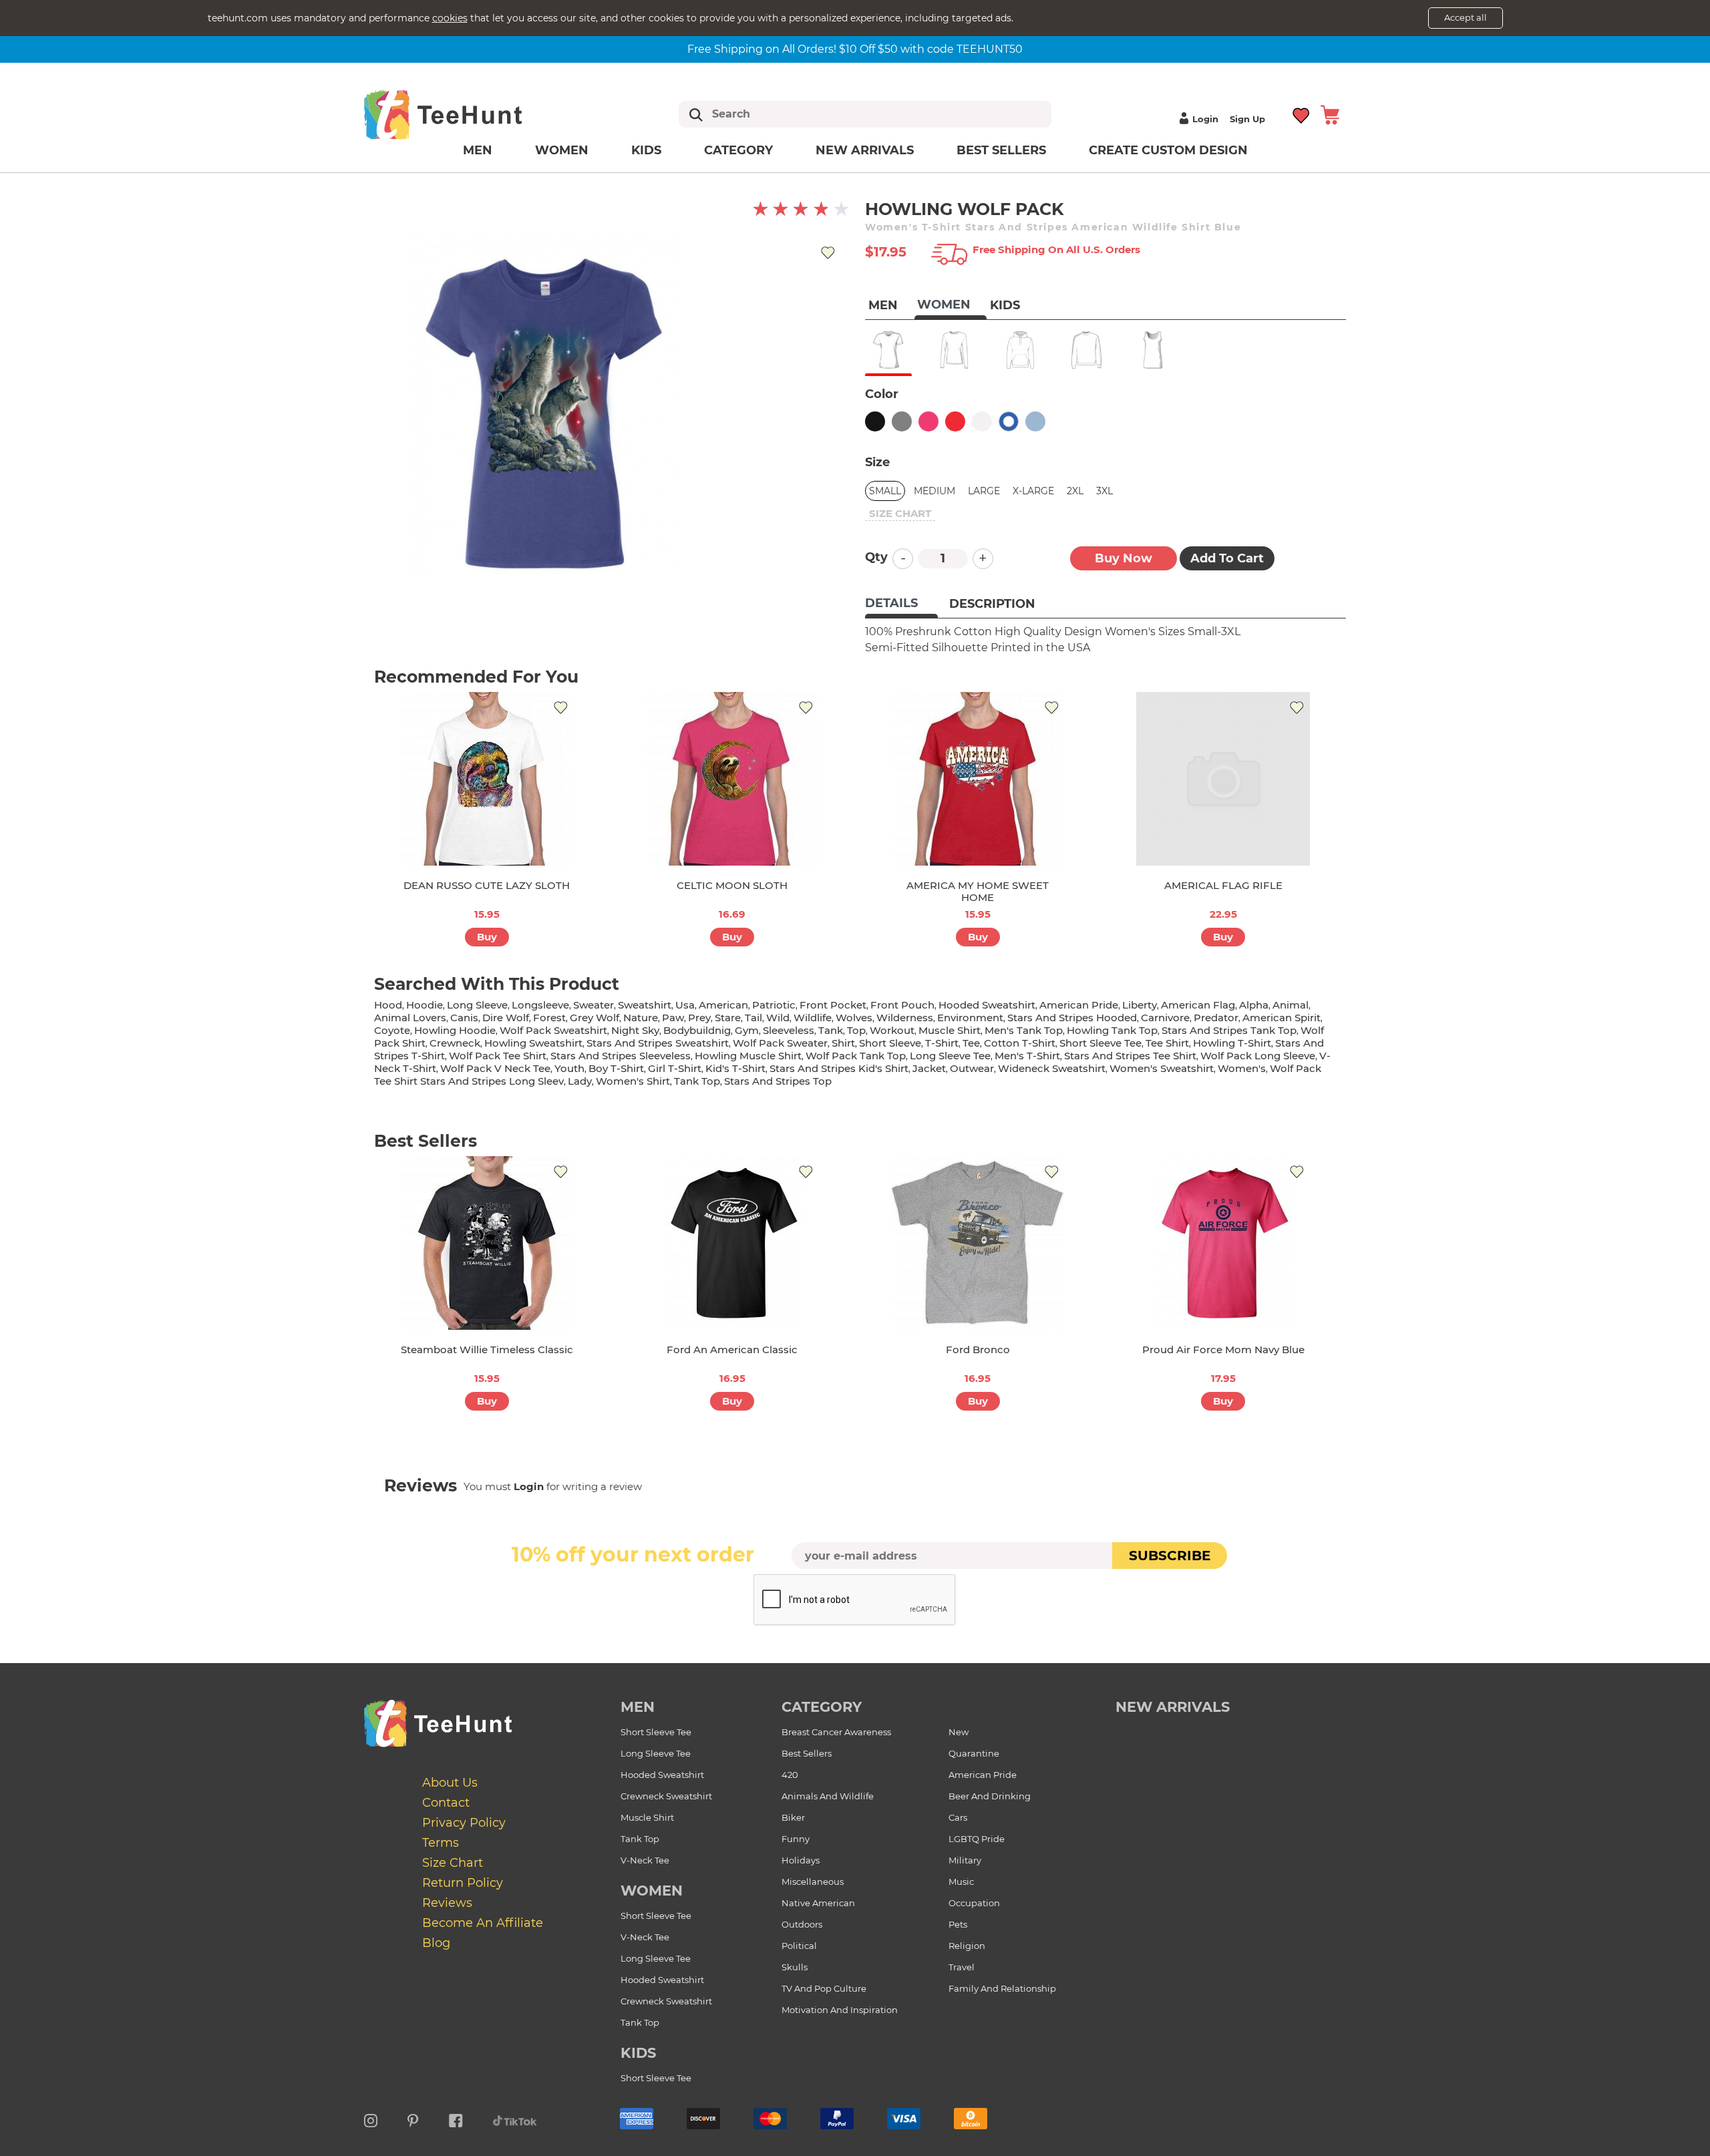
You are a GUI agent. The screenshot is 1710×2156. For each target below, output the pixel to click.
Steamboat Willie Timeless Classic (487, 1350)
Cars (958, 1817)
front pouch (902, 1005)
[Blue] (1009, 421)
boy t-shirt (616, 1068)
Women (562, 150)
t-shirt (942, 1043)
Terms (441, 1843)
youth (569, 1068)
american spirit (1281, 1018)
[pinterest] (413, 2119)
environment (970, 1018)
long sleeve (477, 1005)
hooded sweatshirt (987, 1005)
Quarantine (974, 1753)
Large (984, 491)
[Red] (955, 421)
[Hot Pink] (928, 421)
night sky (635, 1030)
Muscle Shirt (647, 1817)
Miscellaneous (813, 1881)
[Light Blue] (1035, 421)
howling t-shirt (1232, 1043)
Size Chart (453, 1863)
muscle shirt (950, 1030)
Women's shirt (633, 1081)
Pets (958, 1924)
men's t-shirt (1027, 1056)
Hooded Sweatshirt (662, 1775)
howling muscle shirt (748, 1056)
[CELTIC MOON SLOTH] (732, 779)
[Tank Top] (1153, 350)
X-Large (1033, 491)
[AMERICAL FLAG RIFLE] (1223, 779)
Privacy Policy (464, 1823)
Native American (818, 1903)
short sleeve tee (1100, 1043)
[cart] (1330, 114)
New (959, 1732)
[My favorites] (1302, 114)
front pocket (833, 1005)
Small (885, 491)
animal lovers (410, 1018)
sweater (593, 1005)
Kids (646, 150)
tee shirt (1167, 1043)
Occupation (974, 1903)
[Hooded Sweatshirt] (1020, 350)
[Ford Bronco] (978, 1243)
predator (1216, 1018)
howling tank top (1112, 1030)
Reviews (447, 1903)
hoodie (424, 1005)
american (723, 1005)
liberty (1140, 1005)
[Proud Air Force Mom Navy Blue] (1223, 1243)
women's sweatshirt (1162, 1068)
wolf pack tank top (856, 1056)
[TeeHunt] (464, 114)
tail (753, 1018)
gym (747, 1030)
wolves (854, 1018)
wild (778, 1018)
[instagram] (371, 2119)
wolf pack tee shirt (498, 1056)
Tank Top (640, 1839)
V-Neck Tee (645, 1860)
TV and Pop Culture (824, 1988)
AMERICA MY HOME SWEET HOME (978, 891)
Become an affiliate (483, 1923)
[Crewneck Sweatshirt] (1086, 350)
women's (1242, 1068)
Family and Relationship (1002, 1988)
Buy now (1124, 558)
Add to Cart (1227, 558)
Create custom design (1168, 150)
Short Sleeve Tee (656, 1732)
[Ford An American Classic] (732, 1243)
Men (478, 150)
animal (1291, 1005)
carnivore (1165, 1018)
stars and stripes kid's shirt (839, 1068)
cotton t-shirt (1020, 1043)
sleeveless (789, 1030)
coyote (392, 1030)
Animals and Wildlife (828, 1796)
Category (738, 150)
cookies (450, 18)
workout (892, 1030)
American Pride (983, 1775)
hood (388, 1005)
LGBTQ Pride (977, 1839)
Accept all (1466, 17)
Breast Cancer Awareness (836, 1732)
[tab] (901, 604)
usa (685, 1005)
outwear (972, 1068)
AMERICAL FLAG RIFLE (1223, 885)
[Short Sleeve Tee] (888, 350)
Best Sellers (1001, 150)
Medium (934, 491)
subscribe (1170, 1556)
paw (673, 1018)
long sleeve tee (950, 1056)
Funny (796, 1839)
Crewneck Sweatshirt (666, 1796)
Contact (446, 1803)
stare (728, 1018)
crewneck (455, 1043)
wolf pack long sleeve (1258, 1056)
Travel (962, 1967)
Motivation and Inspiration (840, 2010)
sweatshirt (645, 1005)
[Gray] (902, 421)
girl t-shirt (675, 1068)
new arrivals (1173, 1707)
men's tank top (1024, 1030)
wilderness (905, 1018)
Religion (967, 1946)
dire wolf (506, 1018)
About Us (450, 1783)
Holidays (801, 1860)
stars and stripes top (778, 1081)
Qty (876, 557)
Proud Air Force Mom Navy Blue (1223, 1350)
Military (965, 1860)
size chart (900, 513)
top (856, 1030)
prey (699, 1018)
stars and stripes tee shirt (1130, 1056)
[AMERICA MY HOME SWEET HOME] (978, 779)
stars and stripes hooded (1072, 1018)
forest (549, 1018)
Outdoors (802, 1924)
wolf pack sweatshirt (553, 1030)
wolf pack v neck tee (495, 1068)
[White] (982, 421)
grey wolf (594, 1018)
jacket (929, 1068)
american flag (1198, 1005)
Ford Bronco (978, 1350)
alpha (1254, 1005)
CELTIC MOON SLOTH (732, 885)
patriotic (774, 1005)
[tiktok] (515, 2119)
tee (971, 1043)
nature (641, 1018)
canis (464, 1018)
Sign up (1247, 119)
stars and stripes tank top (1229, 1030)
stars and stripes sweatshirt (658, 1043)
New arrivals (865, 150)
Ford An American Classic (732, 1350)
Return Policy (463, 1883)
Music (961, 1881)
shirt (843, 1043)
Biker (793, 1817)
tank (831, 1030)
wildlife (813, 1018)
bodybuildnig (697, 1030)
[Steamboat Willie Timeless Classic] (487, 1243)
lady (580, 1081)
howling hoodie (455, 1030)
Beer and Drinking (990, 1796)
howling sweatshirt (533, 1043)
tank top (697, 1081)
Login (1205, 119)
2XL (1075, 491)
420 (790, 1775)
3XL (1104, 491)
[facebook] (456, 2119)
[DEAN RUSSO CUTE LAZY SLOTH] (487, 779)
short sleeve (890, 1043)
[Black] (875, 421)
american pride (1079, 1005)
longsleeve (540, 1005)
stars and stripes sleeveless (621, 1056)
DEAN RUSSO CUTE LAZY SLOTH (487, 885)
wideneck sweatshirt (1052, 1068)
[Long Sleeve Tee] (954, 350)
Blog (436, 1943)
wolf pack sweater (780, 1043)
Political (799, 1946)
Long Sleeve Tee (656, 1753)
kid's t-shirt (735, 1068)
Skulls (795, 1967)
